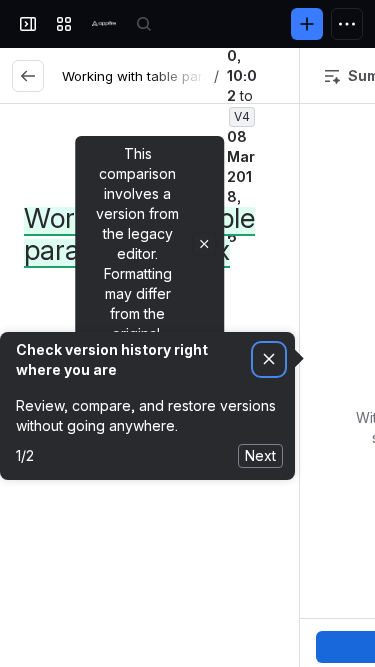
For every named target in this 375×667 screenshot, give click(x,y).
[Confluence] (104, 24)
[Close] (204, 244)
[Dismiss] (269, 359)
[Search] (144, 24)
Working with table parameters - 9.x (174, 76)
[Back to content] (28, 76)
